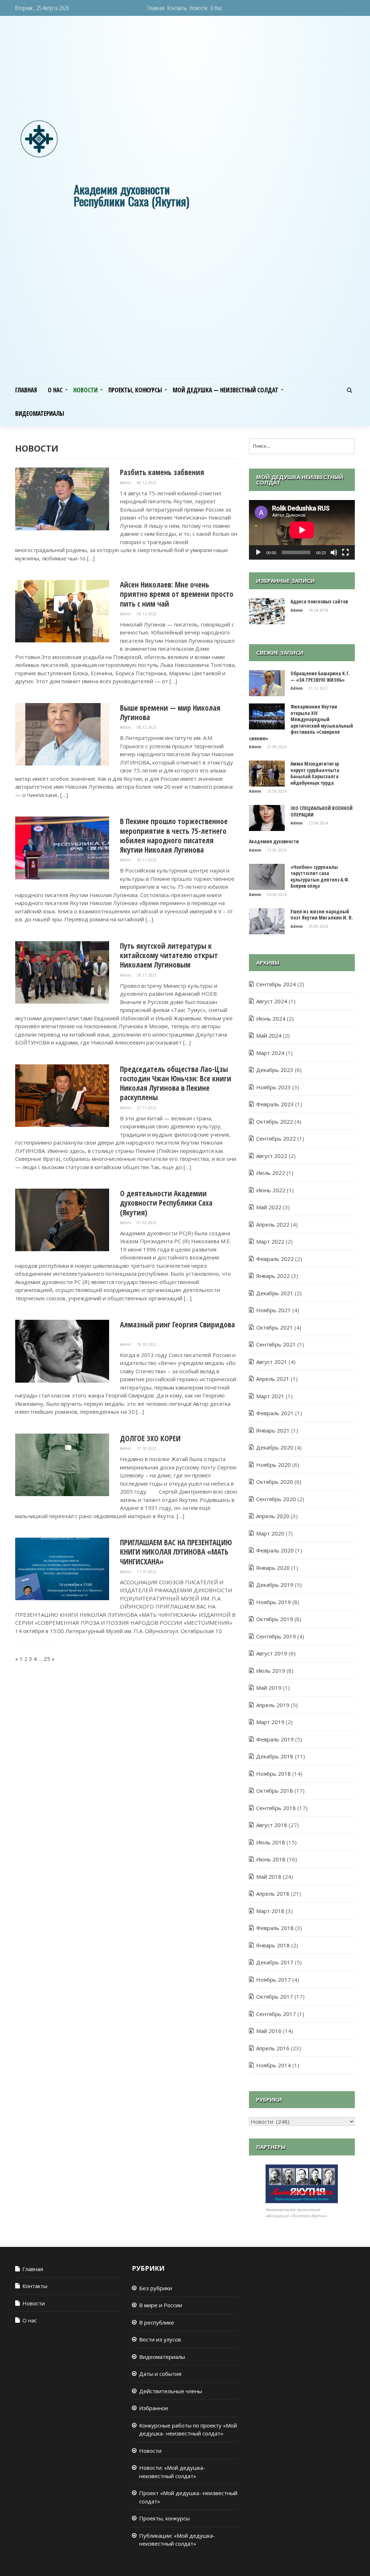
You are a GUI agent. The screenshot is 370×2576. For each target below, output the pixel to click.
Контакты (177, 8)
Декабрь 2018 (275, 1756)
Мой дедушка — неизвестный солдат (225, 390)
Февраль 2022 (275, 1259)
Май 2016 (269, 2031)
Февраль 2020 (275, 1550)
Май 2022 (269, 1207)
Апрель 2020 (273, 1516)
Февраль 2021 (275, 1413)
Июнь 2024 (271, 1018)
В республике (157, 2322)
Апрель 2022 (273, 1224)
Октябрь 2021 (275, 1327)
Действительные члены (171, 2391)
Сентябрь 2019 (276, 1636)
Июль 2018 (271, 1842)
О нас (216, 8)
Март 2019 (270, 1722)
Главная (156, 8)
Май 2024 (269, 1035)
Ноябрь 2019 (274, 1602)
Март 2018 (270, 1911)
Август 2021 (272, 1362)
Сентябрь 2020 (276, 1499)
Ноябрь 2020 (274, 1465)
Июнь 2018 (271, 1859)
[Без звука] (334, 552)
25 (47, 1659)
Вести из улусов (160, 2339)
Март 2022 (270, 1241)
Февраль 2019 (275, 1739)
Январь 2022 (273, 1276)
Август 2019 (272, 1653)
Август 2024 (272, 1001)
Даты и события (160, 2374)
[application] (302, 530)
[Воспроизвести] (258, 552)
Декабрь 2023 (275, 1070)
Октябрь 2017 (275, 1996)
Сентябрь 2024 (276, 984)
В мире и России (161, 2305)
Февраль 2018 (275, 1928)
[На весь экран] (345, 552)
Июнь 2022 (271, 1190)
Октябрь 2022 (275, 1121)
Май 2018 (269, 1877)
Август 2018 (272, 1825)
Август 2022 (272, 1156)
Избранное (154, 2408)
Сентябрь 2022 (276, 1138)
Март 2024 (270, 1053)
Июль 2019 (271, 1671)
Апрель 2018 (273, 1894)
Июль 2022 (271, 1173)
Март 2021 (270, 1396)
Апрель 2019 (273, 1705)
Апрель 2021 (273, 1379)
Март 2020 (270, 1533)
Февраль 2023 (275, 1104)
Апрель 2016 (273, 2048)
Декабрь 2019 (275, 1585)
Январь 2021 (273, 1430)
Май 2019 (269, 1688)
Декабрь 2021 (275, 1293)
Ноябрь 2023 (274, 1087)
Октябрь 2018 (275, 1791)
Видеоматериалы (40, 413)
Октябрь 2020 (275, 1482)
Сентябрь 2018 (276, 1808)
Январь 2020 (273, 1568)
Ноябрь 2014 (274, 2065)
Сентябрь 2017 (276, 2014)
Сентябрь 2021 (276, 1344)
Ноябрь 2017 (274, 1980)
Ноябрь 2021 (274, 1310)
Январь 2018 (273, 1945)
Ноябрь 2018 (274, 1774)
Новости (199, 8)
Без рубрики (156, 2288)
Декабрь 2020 (275, 1447)
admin (126, 483)
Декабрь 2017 (275, 1962)
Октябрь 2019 (275, 1619)
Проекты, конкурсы (135, 390)
